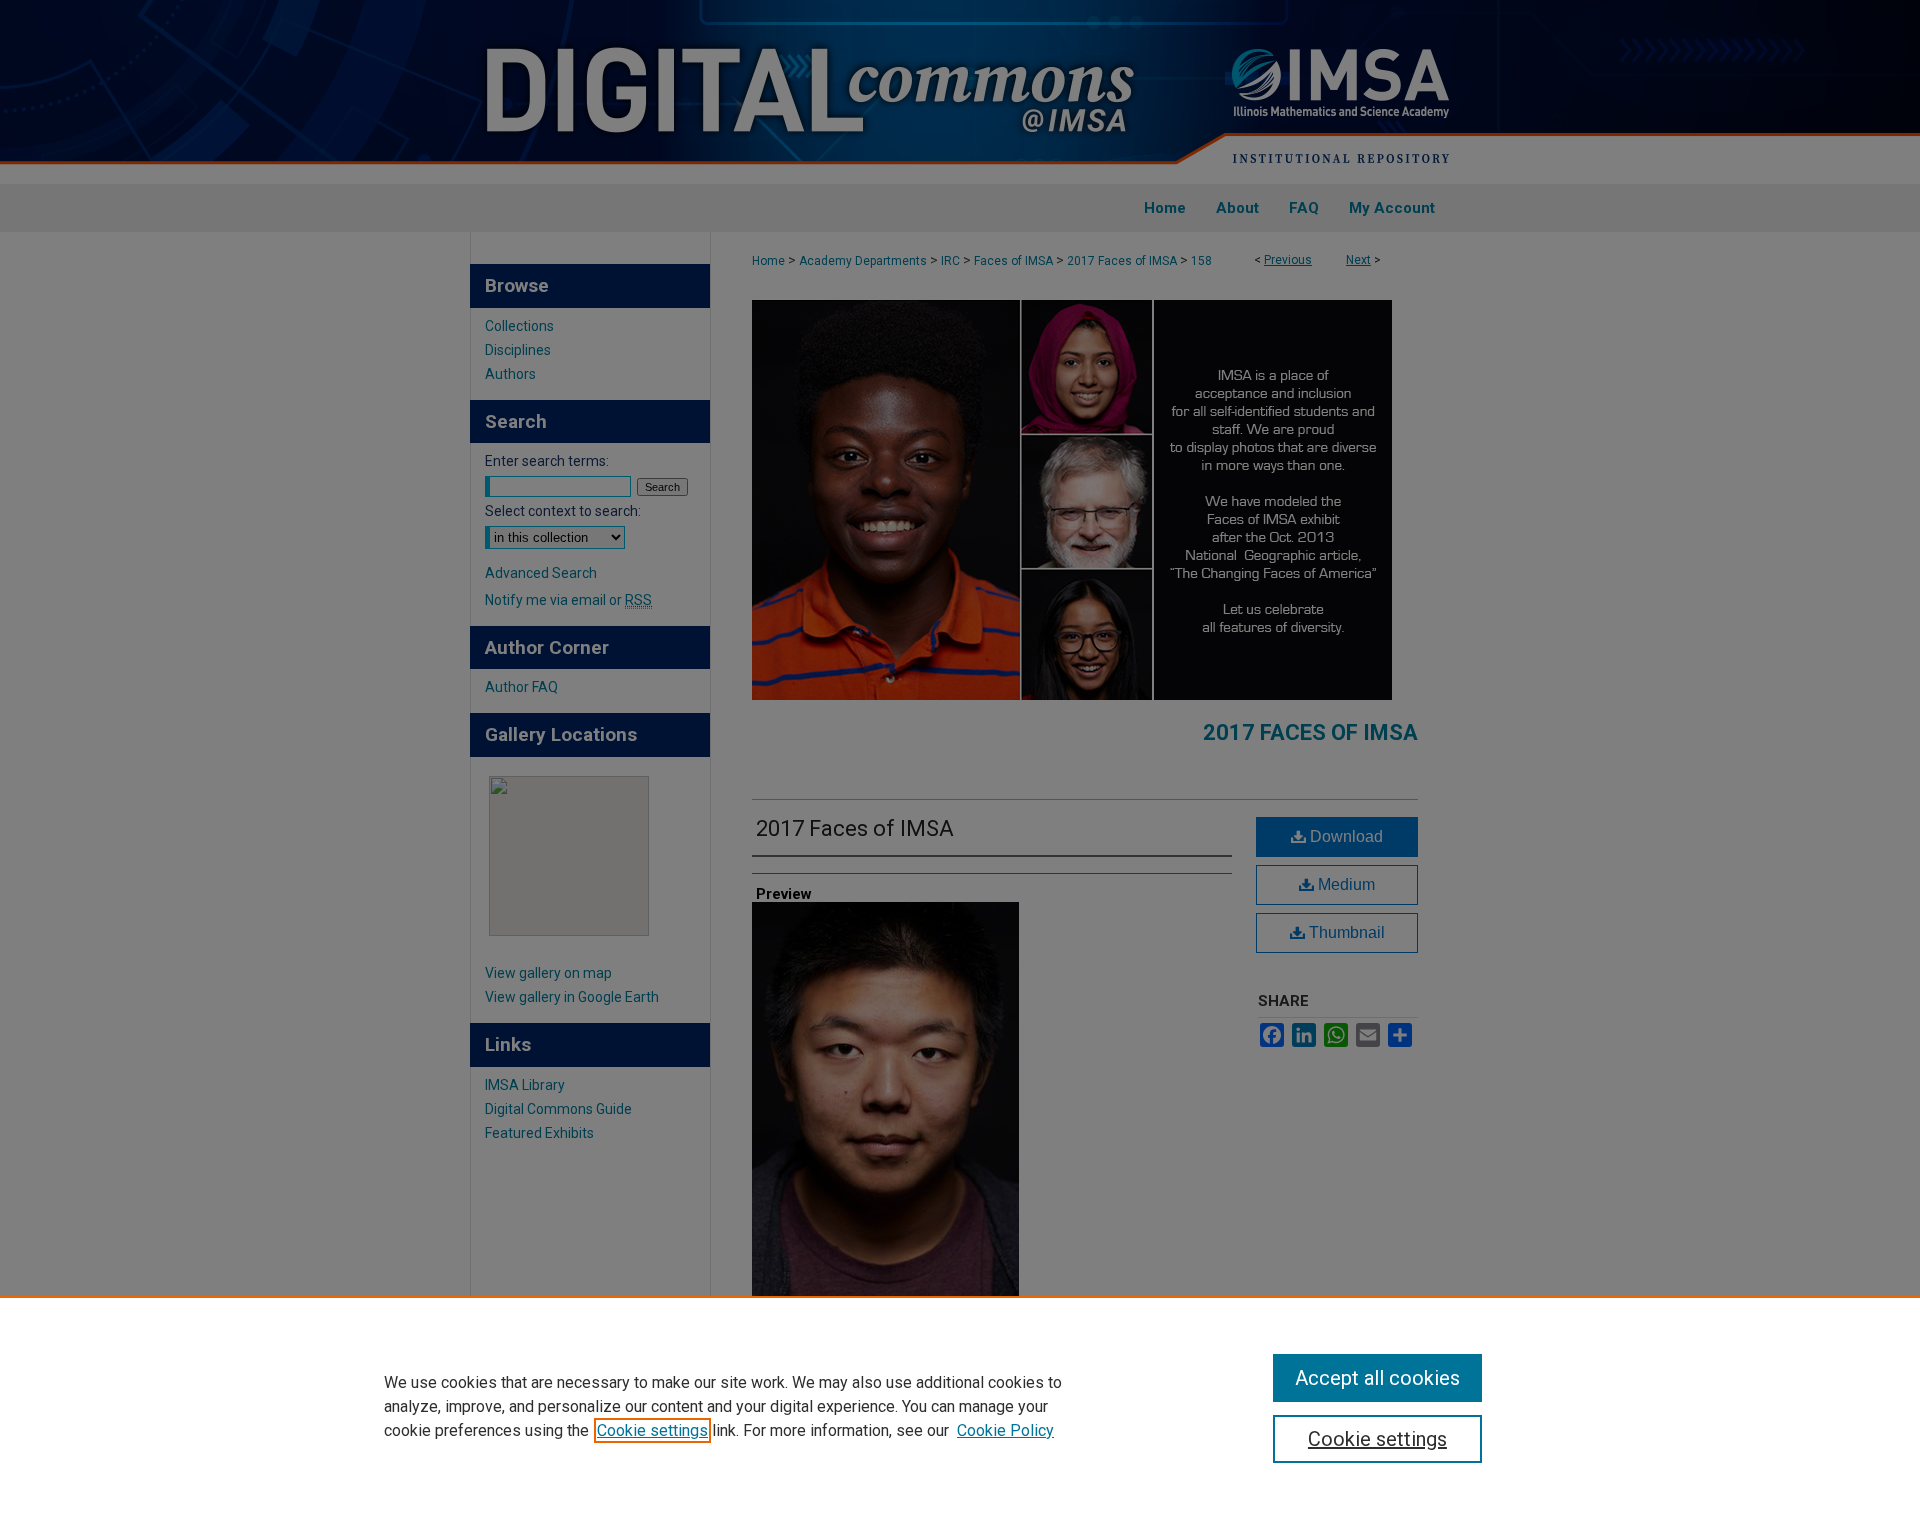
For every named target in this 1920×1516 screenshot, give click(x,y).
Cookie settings (652, 1430)
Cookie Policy (1005, 1430)
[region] (960, 1406)
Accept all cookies (1377, 1378)
